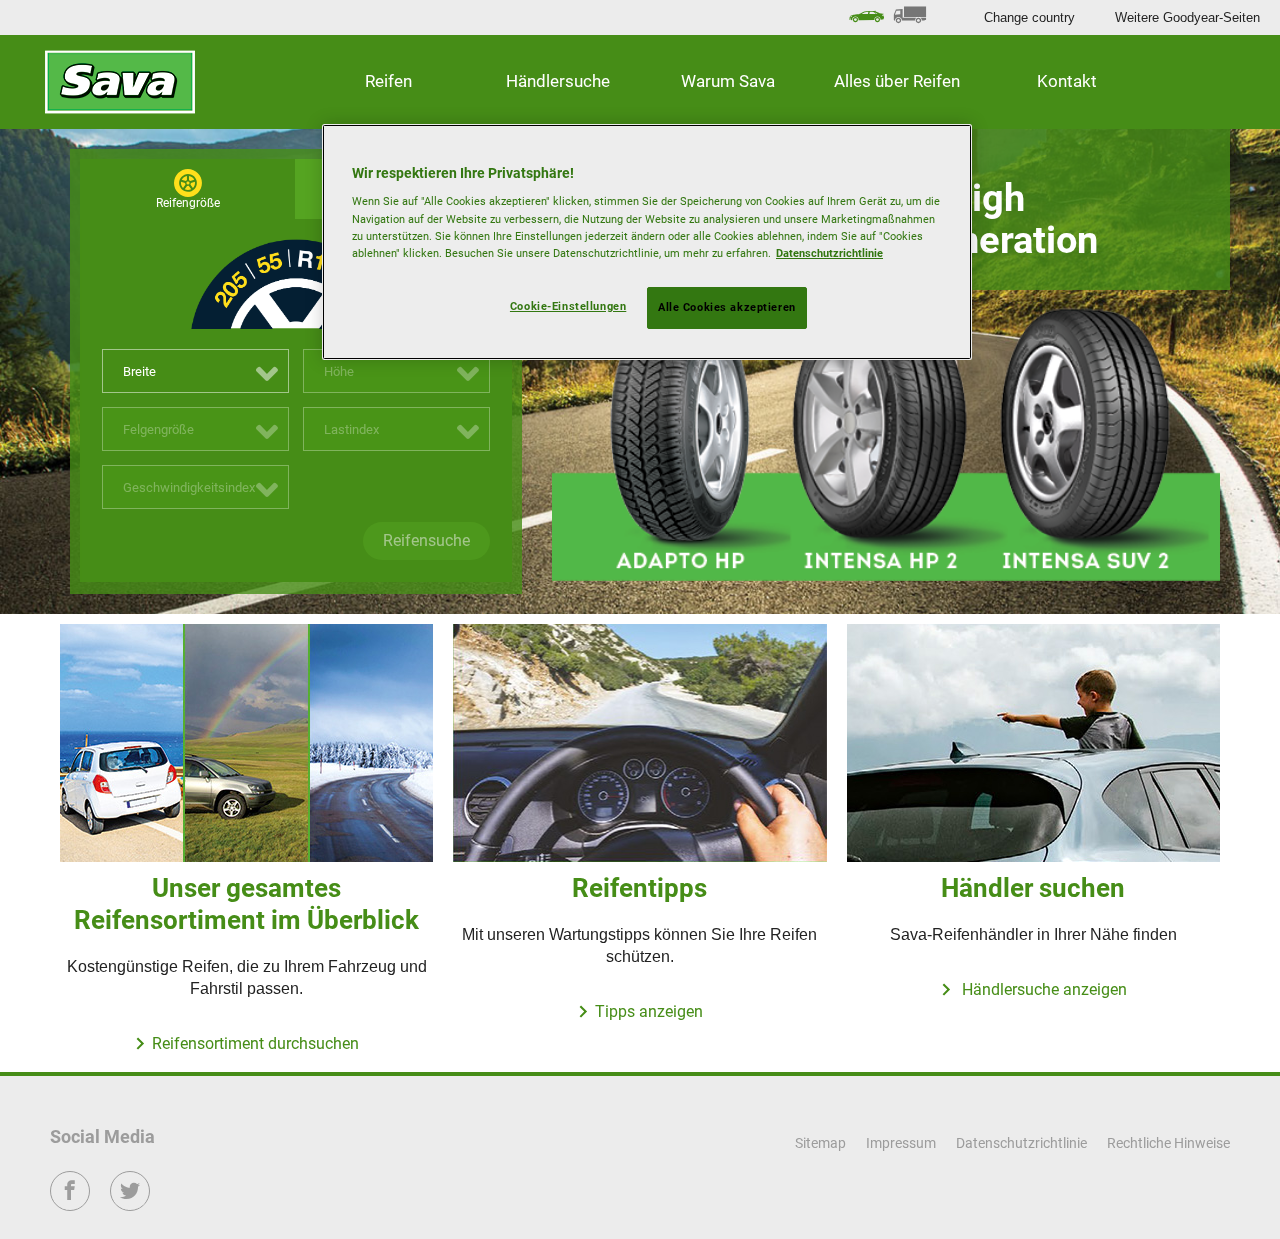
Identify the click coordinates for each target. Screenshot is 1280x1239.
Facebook (70, 1204)
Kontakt (1067, 81)
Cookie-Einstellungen (568, 306)
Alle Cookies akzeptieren (727, 307)
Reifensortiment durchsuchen (255, 1043)
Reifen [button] (388, 81)
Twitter (130, 1204)
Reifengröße (188, 203)
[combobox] (195, 371)
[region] (647, 242)
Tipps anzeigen (649, 1011)
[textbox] (195, 372)
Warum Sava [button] (728, 81)
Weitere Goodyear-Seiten (1187, 17)
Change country (1029, 17)
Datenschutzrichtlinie (829, 253)
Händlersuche (558, 81)
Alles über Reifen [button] (897, 81)
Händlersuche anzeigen (1042, 989)
